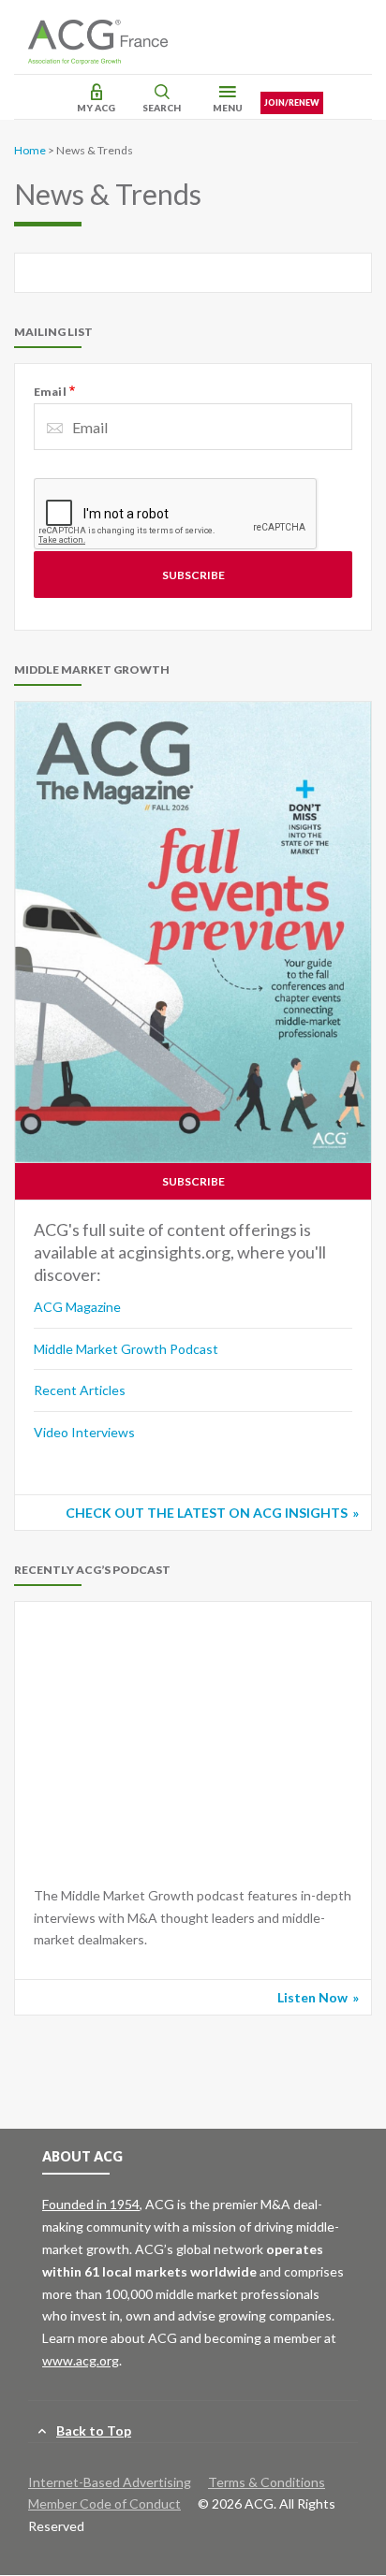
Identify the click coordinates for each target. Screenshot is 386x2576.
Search (162, 108)
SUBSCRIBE (193, 1181)
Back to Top (94, 2430)
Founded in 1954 (91, 2204)
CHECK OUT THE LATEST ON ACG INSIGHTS (207, 1513)
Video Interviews (84, 1432)
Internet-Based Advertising (110, 2482)
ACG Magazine (77, 1307)
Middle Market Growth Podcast (126, 1349)
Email (50, 392)
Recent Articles (80, 1390)
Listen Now (312, 1997)
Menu (228, 108)
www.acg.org (81, 2360)
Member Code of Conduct (104, 2503)
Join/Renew (292, 102)
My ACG (96, 108)
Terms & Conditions (267, 2482)
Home (30, 150)
